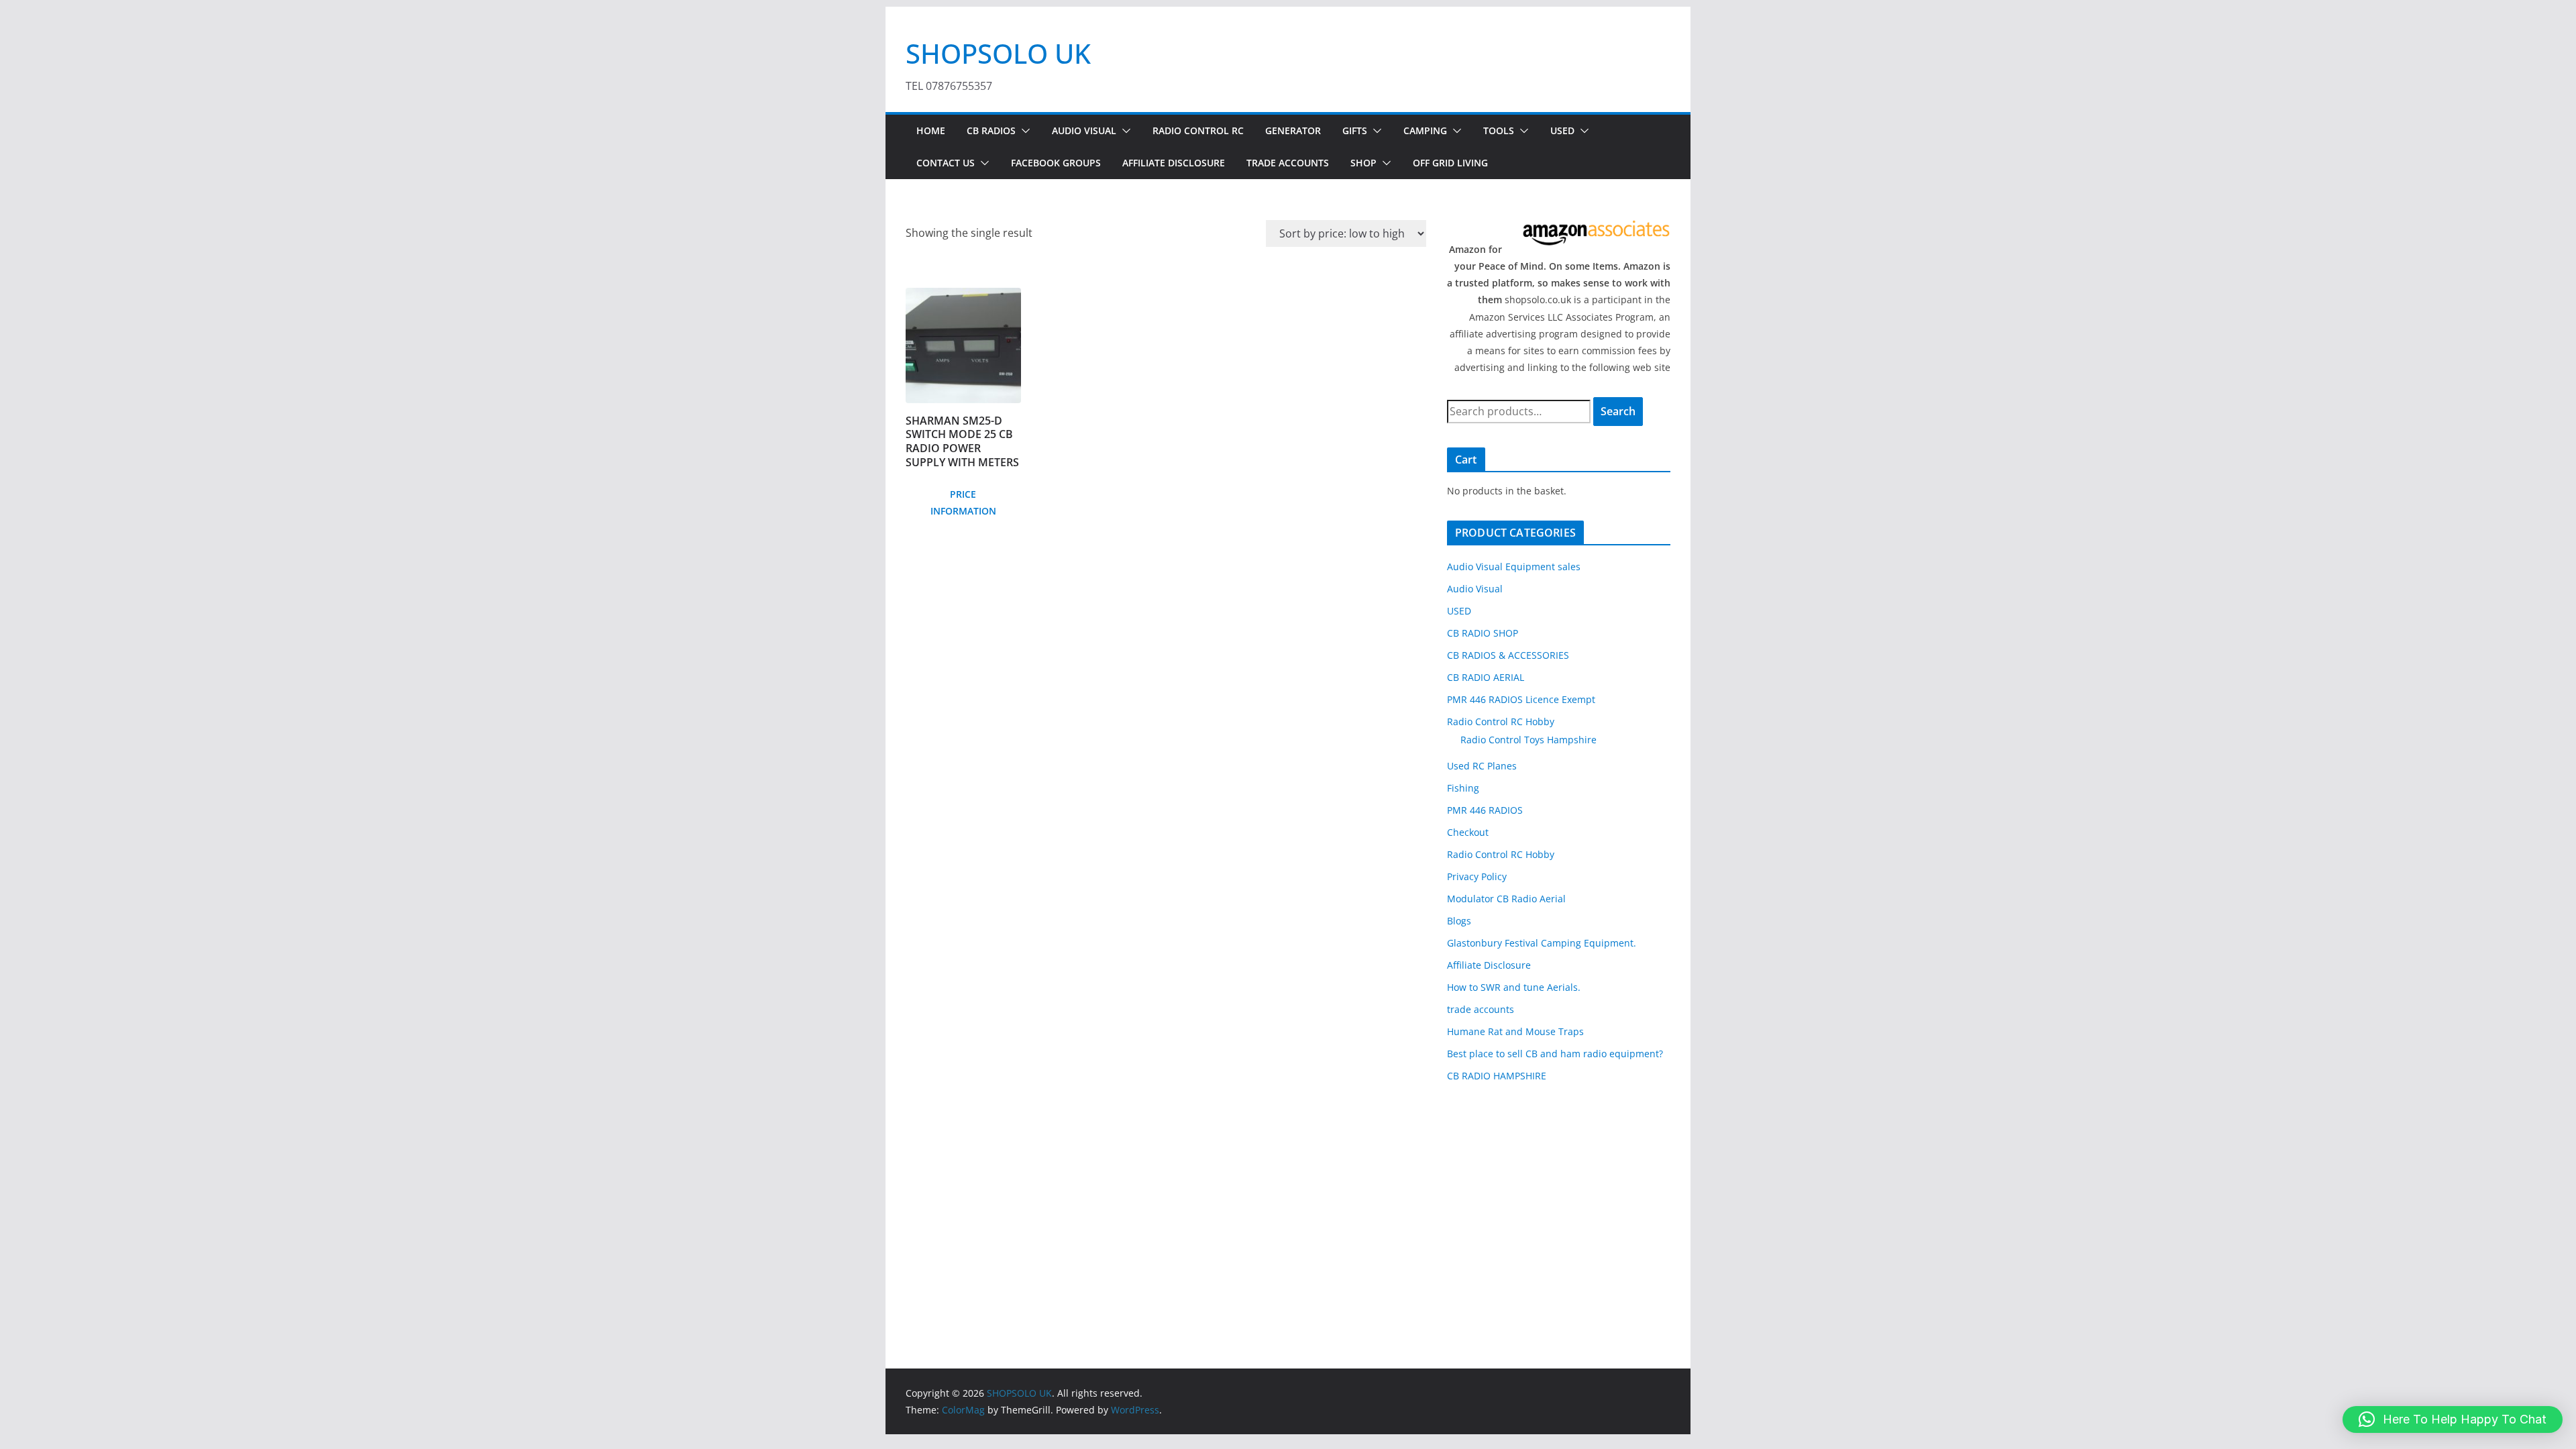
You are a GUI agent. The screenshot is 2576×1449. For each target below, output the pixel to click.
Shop (1363, 163)
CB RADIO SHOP (1483, 633)
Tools (1499, 130)
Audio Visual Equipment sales (1514, 567)
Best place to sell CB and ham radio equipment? (1555, 1054)
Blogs (1459, 921)
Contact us (946, 163)
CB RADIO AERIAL (1486, 677)
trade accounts (1481, 1009)
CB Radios (991, 130)
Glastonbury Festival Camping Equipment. (1542, 943)
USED (1562, 130)
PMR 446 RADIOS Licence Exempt (1521, 699)
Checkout (1468, 832)
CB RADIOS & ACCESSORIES (1508, 655)
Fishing (1463, 788)
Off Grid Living (1450, 163)
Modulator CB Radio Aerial (1506, 899)
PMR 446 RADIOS (1485, 810)
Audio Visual (1084, 130)
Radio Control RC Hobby (1501, 721)
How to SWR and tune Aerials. (1514, 987)
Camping (1425, 130)
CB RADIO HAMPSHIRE (1497, 1076)
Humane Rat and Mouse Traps (1515, 1031)
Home (931, 130)
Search (1618, 411)
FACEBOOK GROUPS (1056, 163)
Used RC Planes (1482, 766)
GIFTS (1355, 130)
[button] (1023, 131)
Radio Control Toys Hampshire (1528, 740)
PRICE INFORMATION (963, 502)
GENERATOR (1293, 130)
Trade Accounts (1288, 163)
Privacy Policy (1477, 876)
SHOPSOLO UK (998, 53)
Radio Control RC (1198, 130)
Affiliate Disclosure (1174, 163)
